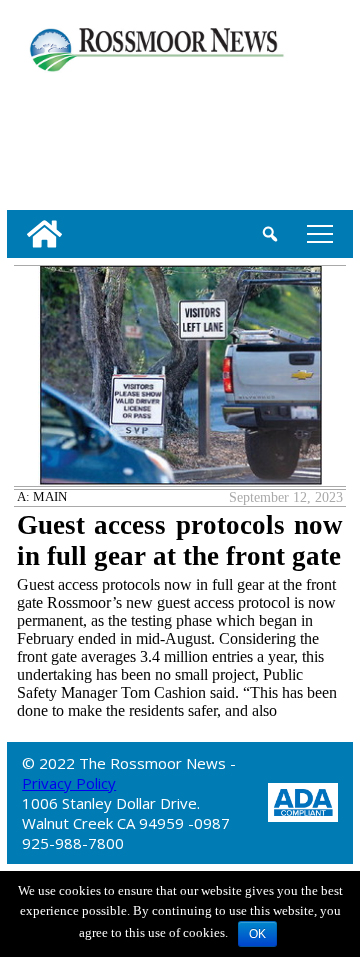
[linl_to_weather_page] (72, 137)
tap (316, 233)
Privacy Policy (69, 783)
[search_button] (270, 234)
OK (257, 934)
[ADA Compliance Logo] (303, 800)
